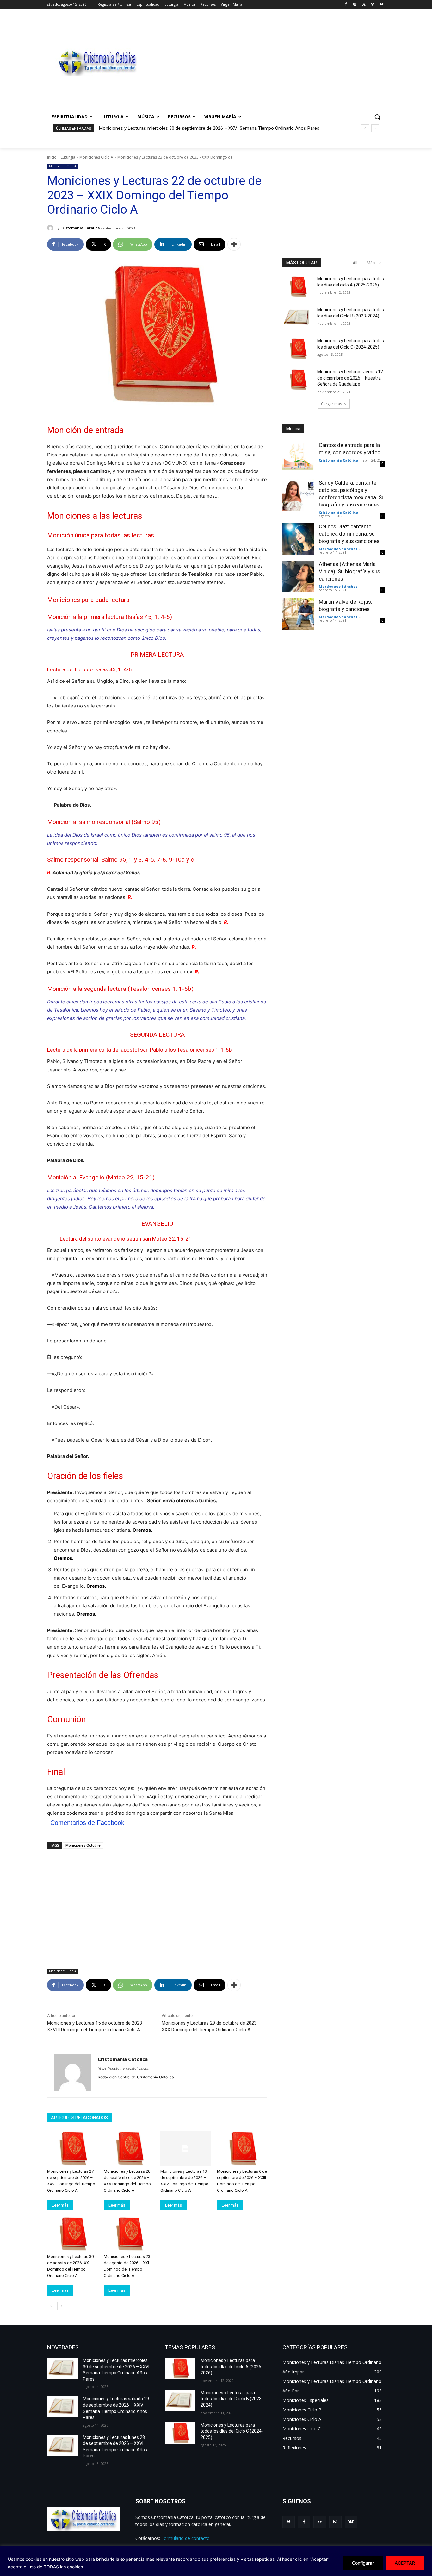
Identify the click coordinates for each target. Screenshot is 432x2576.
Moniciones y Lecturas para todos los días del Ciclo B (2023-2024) (232, 2399)
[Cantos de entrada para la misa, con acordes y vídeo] (298, 457)
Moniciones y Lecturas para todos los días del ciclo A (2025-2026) (232, 2367)
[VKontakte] (351, 2522)
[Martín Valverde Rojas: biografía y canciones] (298, 614)
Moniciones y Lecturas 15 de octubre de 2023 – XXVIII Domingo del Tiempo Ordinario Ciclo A (97, 2026)
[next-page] (61, 2306)
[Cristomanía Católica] (51, 228)
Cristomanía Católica (80, 228)
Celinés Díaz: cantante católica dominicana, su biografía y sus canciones (349, 534)
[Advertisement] (267, 62)
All (355, 263)
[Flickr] (320, 2522)
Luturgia (68, 157)
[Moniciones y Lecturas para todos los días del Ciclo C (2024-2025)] (298, 349)
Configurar (363, 2563)
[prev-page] (51, 2306)
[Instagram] (355, 5)
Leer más (60, 2205)
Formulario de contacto (185, 2538)
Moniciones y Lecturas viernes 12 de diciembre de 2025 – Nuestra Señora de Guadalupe (350, 378)
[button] (377, 117)
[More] (234, 244)
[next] (375, 128)
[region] (216, 2561)
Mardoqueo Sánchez (338, 549)
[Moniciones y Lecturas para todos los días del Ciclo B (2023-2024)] (298, 317)
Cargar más (331, 404)
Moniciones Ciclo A (96, 157)
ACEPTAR (405, 2563)
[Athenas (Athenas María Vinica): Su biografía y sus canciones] (298, 576)
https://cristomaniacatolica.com (124, 2068)
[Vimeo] (372, 5)
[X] (364, 5)
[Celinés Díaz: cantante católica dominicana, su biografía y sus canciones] (298, 539)
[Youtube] (381, 5)
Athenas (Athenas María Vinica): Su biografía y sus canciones (349, 571)
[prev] (365, 128)
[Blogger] (289, 2522)
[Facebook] (346, 5)
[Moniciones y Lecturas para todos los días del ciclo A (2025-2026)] (298, 286)
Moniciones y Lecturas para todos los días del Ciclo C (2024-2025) (232, 2431)
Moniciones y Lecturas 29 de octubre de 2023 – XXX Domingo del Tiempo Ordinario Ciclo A (211, 2026)
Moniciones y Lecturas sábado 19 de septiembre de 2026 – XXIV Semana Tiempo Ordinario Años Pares (210, 128)
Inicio (52, 157)
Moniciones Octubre (83, 1845)
